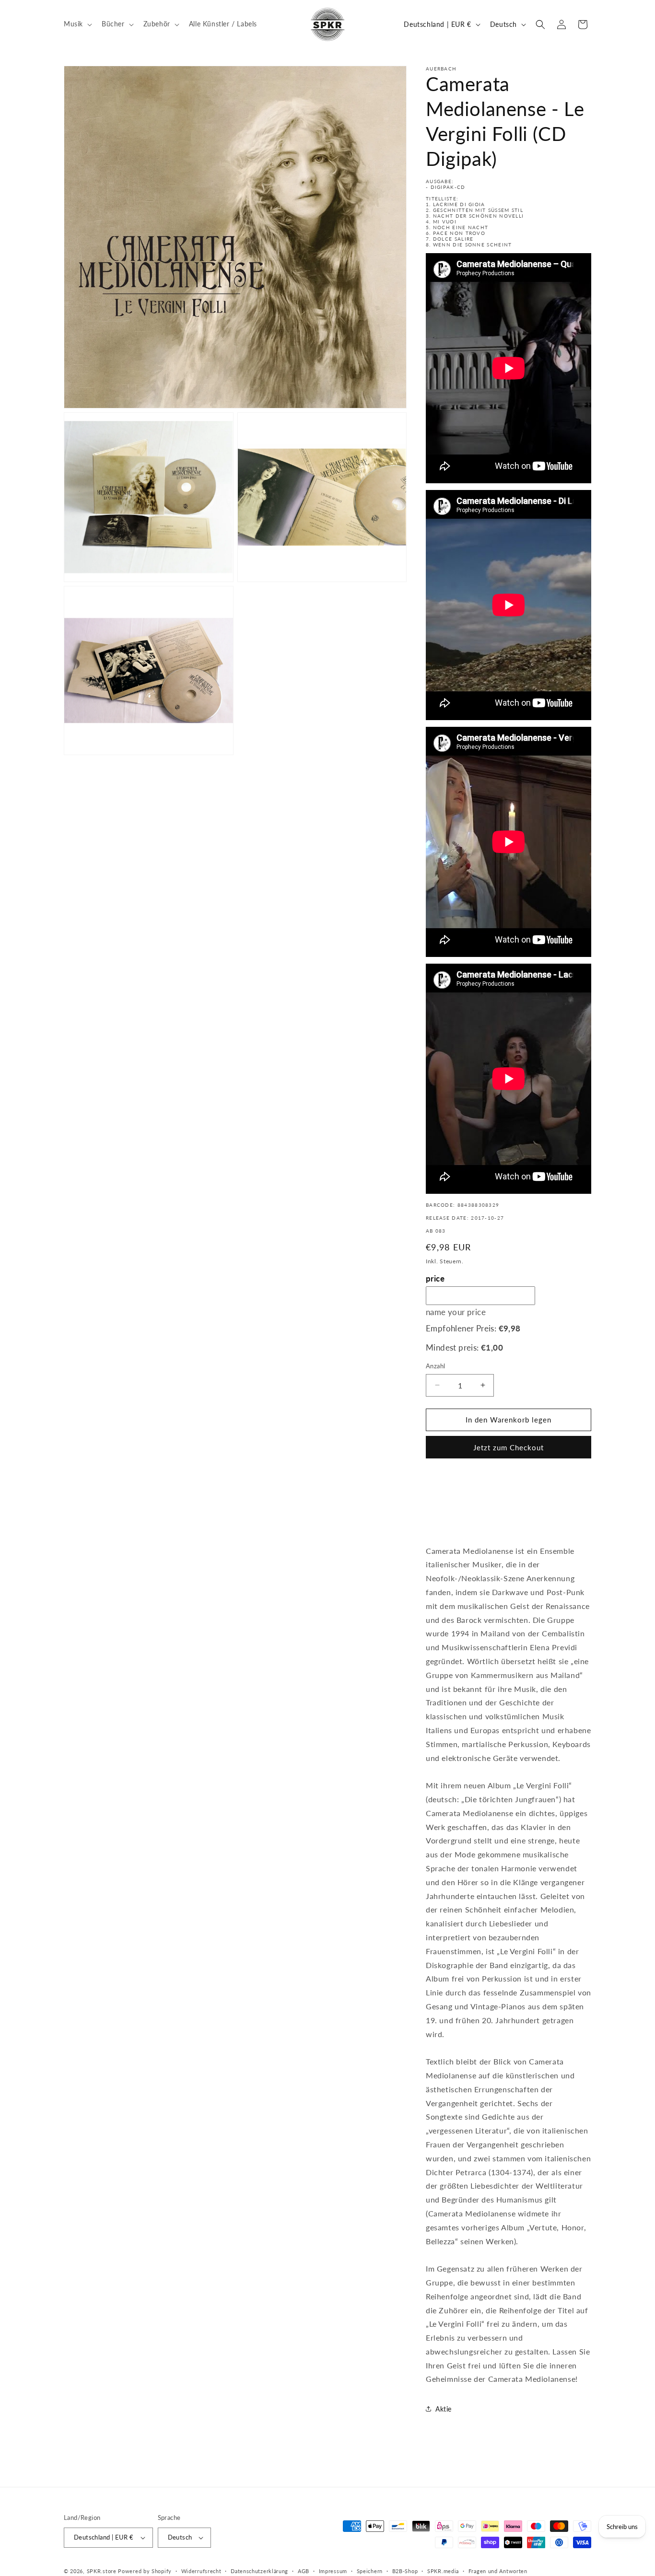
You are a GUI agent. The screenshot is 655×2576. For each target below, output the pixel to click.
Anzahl (435, 1366)
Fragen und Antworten (498, 2571)
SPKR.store (102, 2571)
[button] (77, 24)
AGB (304, 2571)
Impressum (333, 2571)
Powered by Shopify (145, 2571)
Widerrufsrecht (201, 2571)
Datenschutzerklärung (259, 2571)
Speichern (370, 2571)
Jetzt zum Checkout (509, 1447)
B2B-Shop (405, 2571)
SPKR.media (443, 2571)
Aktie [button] (444, 2409)
